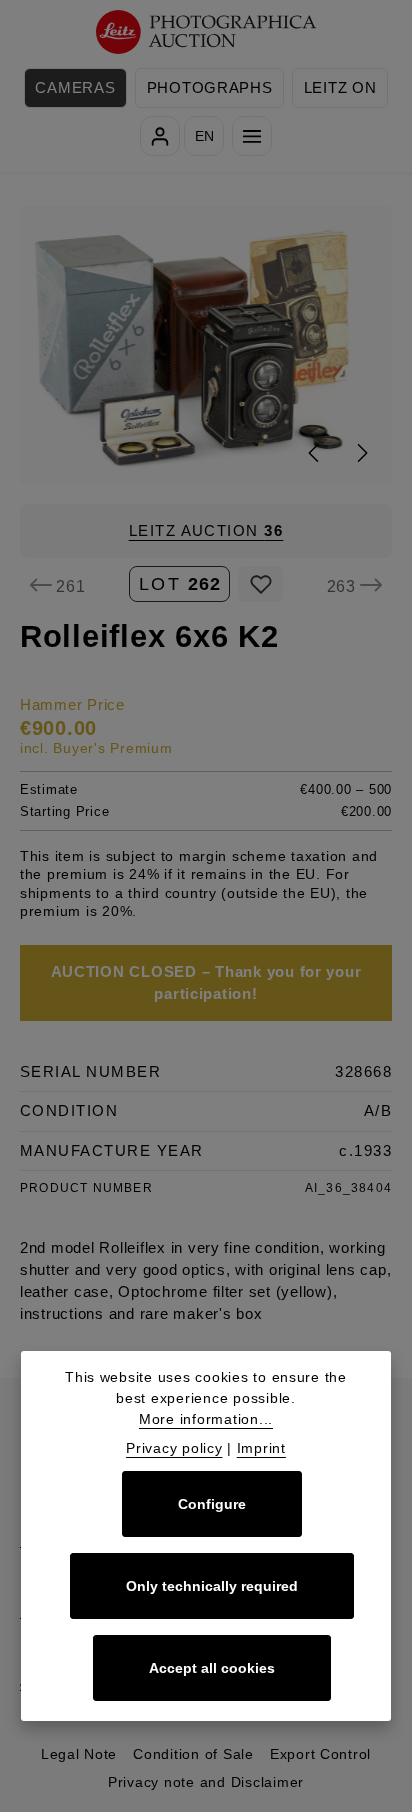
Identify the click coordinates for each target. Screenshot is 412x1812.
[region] (206, 345)
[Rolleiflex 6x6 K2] (206, 345)
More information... (206, 1419)
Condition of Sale (193, 1754)
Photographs (210, 88)
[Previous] (315, 453)
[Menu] (252, 136)
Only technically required (212, 1586)
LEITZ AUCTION (206, 531)
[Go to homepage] (206, 32)
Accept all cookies (212, 1668)
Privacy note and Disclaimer (206, 1782)
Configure (212, 1504)
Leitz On (340, 88)
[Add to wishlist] (260, 584)
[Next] (361, 453)
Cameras (75, 88)
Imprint (261, 1448)
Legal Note (79, 1754)
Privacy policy (174, 1448)
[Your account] (160, 136)
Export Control (320, 1754)
